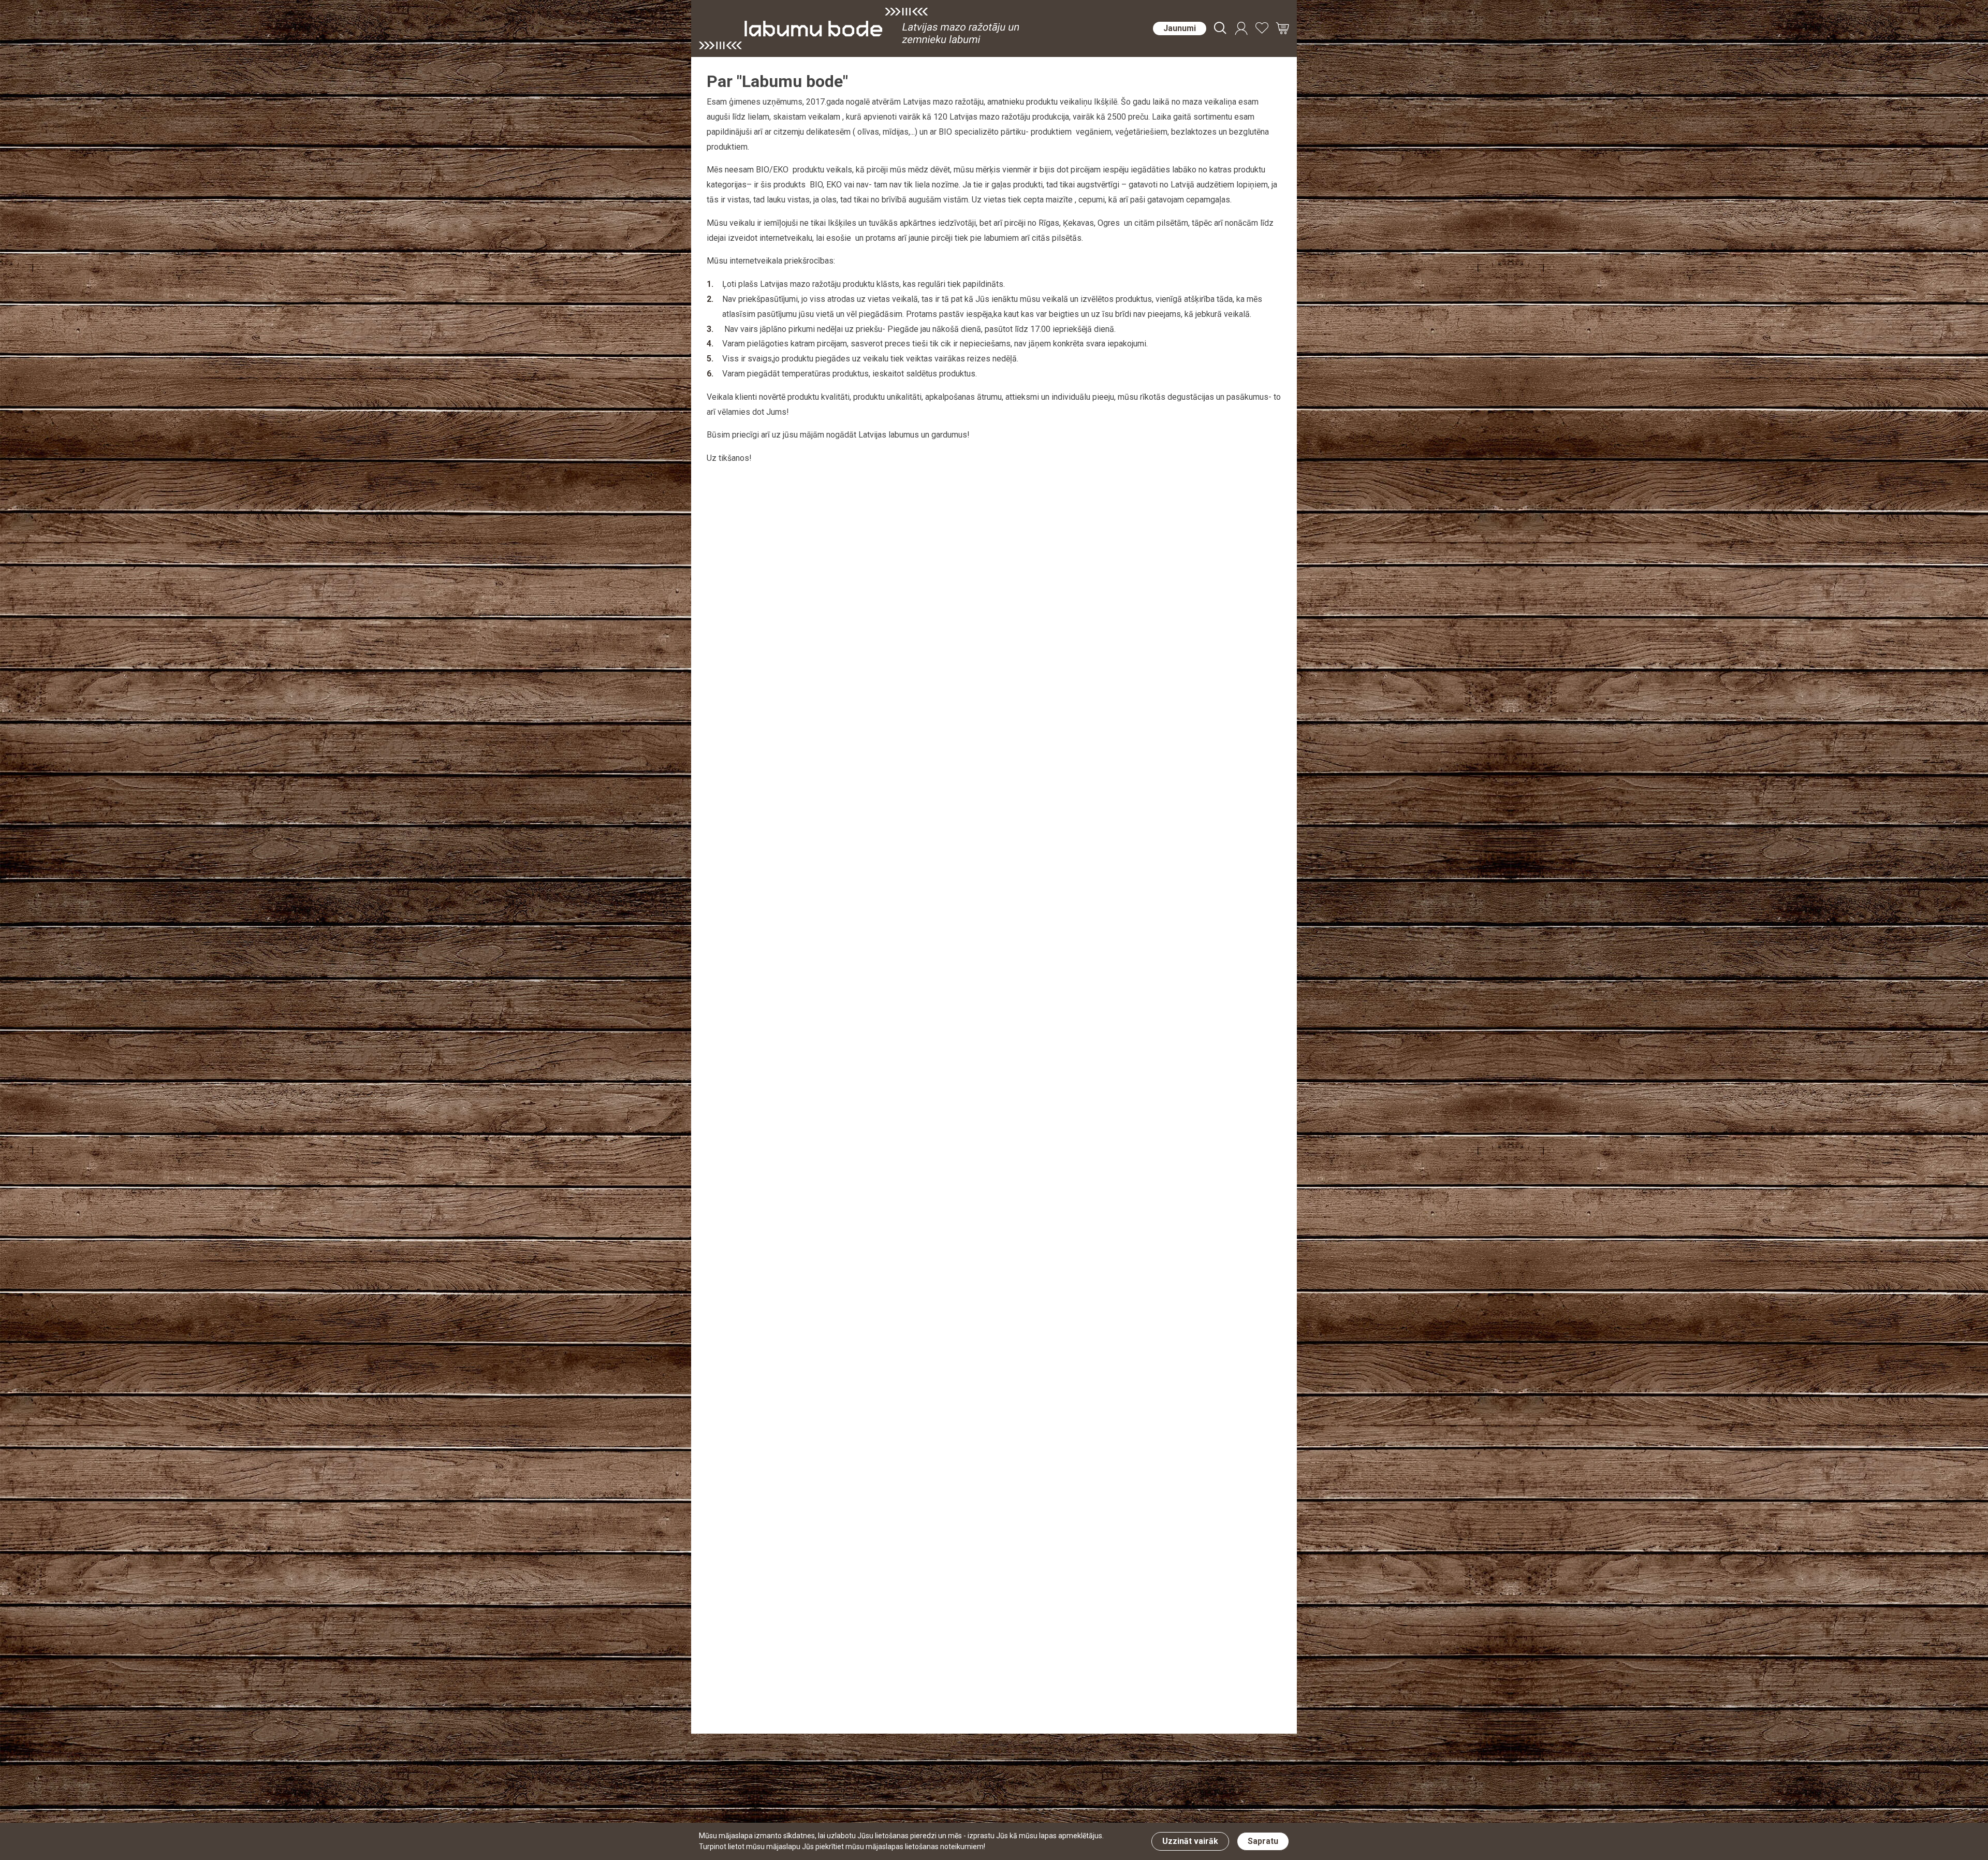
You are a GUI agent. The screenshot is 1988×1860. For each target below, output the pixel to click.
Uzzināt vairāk (1190, 1841)
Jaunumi (1180, 28)
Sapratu (1263, 1841)
